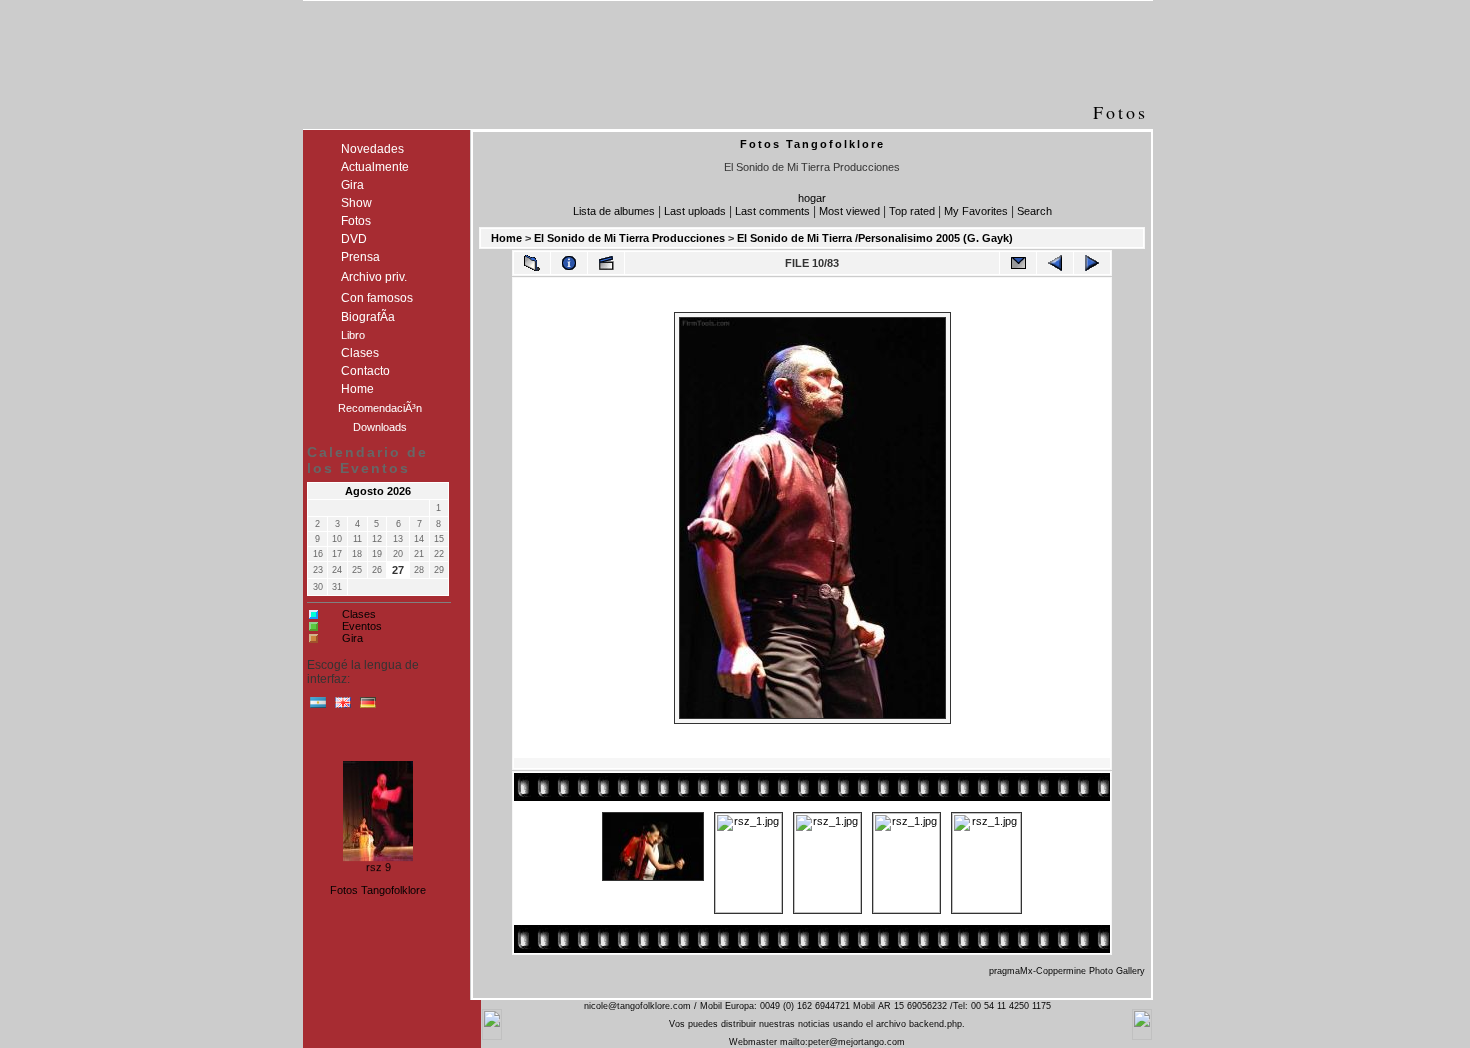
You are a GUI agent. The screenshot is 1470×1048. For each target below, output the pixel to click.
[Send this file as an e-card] (1018, 263)
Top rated (912, 211)
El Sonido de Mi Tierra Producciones (629, 238)
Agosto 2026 (378, 491)
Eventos (362, 626)
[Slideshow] (606, 263)
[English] (343, 707)
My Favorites (976, 211)
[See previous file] (1055, 263)
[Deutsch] (368, 707)
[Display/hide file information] (569, 263)
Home (506, 238)
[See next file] (1092, 263)
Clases (359, 614)
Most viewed (849, 211)
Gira (352, 638)
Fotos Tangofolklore (378, 890)
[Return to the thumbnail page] (532, 263)
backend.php (935, 1024)
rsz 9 (378, 865)
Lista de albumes (614, 211)
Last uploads (695, 211)
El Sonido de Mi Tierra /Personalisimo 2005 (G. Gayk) (875, 238)
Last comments (772, 211)
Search (1034, 211)
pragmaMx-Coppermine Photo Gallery (1067, 971)
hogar (812, 198)
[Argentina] (318, 707)
